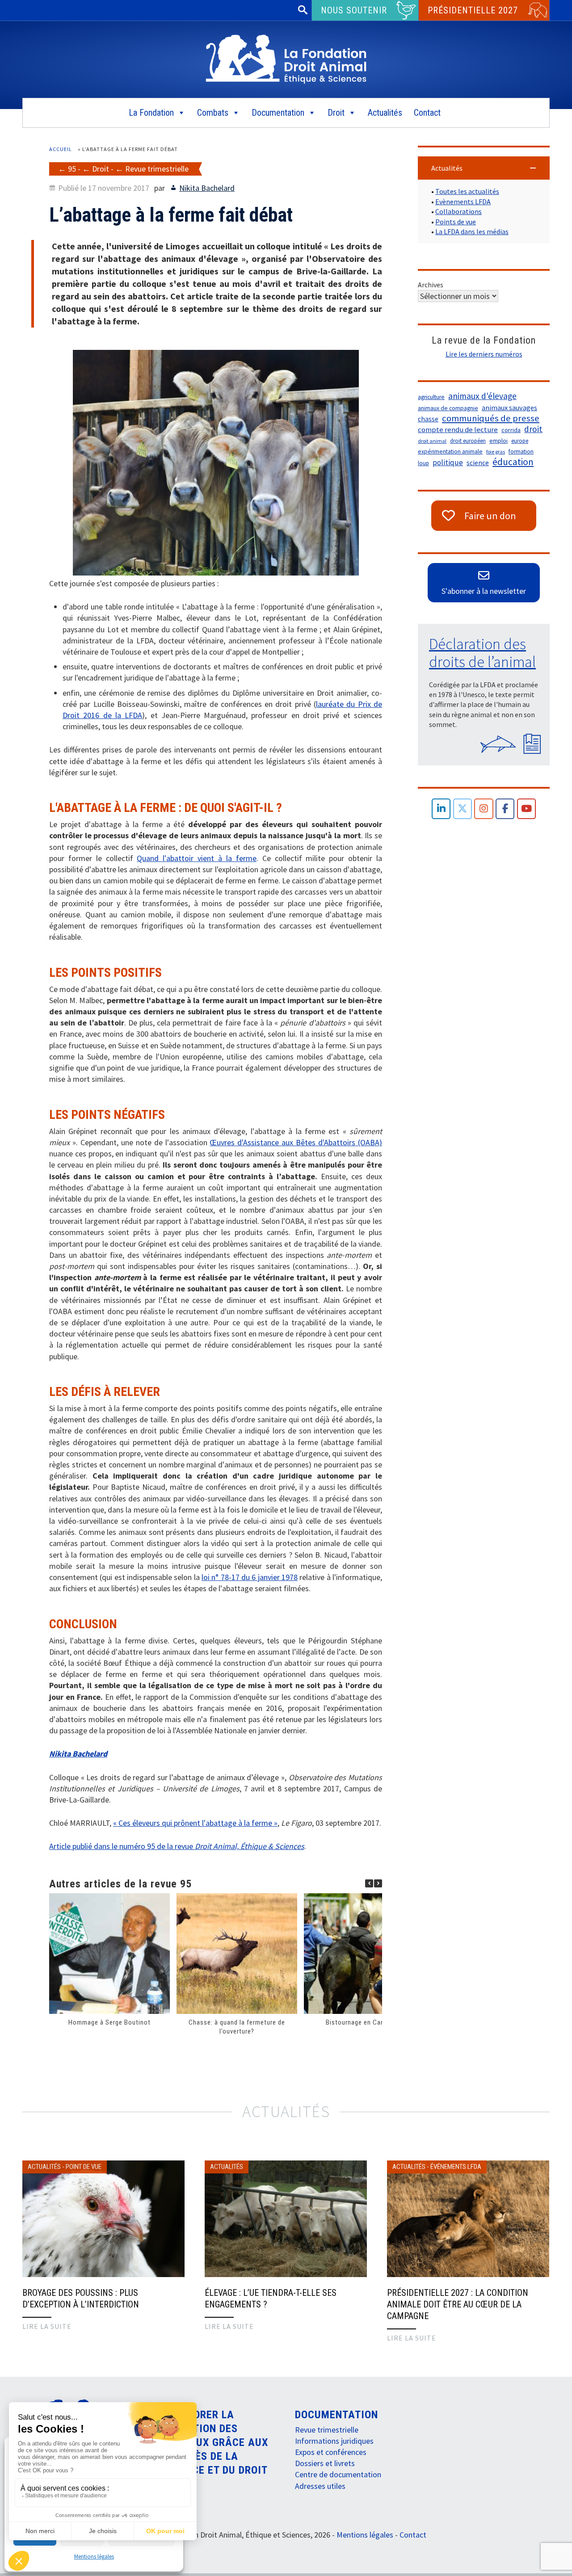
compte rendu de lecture (458, 430)
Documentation (278, 113)
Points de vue (456, 222)
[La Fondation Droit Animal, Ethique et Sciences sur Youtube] (527, 809)
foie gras (496, 452)
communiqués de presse (491, 418)
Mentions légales (94, 2557)
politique (448, 462)
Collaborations (458, 211)
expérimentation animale (450, 452)
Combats (213, 113)
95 (72, 169)
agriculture (431, 397)
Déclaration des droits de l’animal (482, 653)
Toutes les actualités (467, 191)
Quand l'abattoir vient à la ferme (196, 858)
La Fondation (151, 113)
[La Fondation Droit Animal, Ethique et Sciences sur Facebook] (505, 809)
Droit (336, 113)
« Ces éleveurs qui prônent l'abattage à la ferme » (195, 1823)
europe (520, 441)
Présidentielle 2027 (473, 10)
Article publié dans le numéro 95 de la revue (177, 1846)
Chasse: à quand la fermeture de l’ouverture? (237, 2027)
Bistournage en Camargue (364, 2022)
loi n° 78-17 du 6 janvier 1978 (250, 1577)
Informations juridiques (334, 2441)
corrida (511, 430)
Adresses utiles (320, 2486)
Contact (427, 113)
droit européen (468, 441)
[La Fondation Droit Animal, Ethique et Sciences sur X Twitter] (463, 809)
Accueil (61, 149)
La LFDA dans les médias (472, 231)
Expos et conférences (331, 2452)
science (478, 463)
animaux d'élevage (482, 396)
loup (423, 463)
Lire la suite (47, 2326)
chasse (428, 419)
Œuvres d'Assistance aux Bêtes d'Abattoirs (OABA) (296, 1142)
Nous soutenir (354, 10)
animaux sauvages (509, 408)
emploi (498, 441)
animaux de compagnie (448, 408)
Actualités (385, 113)
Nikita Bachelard (207, 188)
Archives (431, 285)
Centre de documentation (338, 2474)
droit (533, 429)
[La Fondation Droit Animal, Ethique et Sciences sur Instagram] (484, 809)
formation (521, 452)
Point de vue (84, 2167)
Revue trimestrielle (157, 169)
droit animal (432, 441)
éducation (513, 462)
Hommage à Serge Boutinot (109, 2022)
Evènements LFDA (463, 202)
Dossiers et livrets (325, 2463)
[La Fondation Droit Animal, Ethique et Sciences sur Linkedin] (441, 809)
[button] (378, 1883)
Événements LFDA (456, 2167)
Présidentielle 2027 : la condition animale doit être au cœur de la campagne (458, 2304)
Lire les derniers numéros (484, 354)
